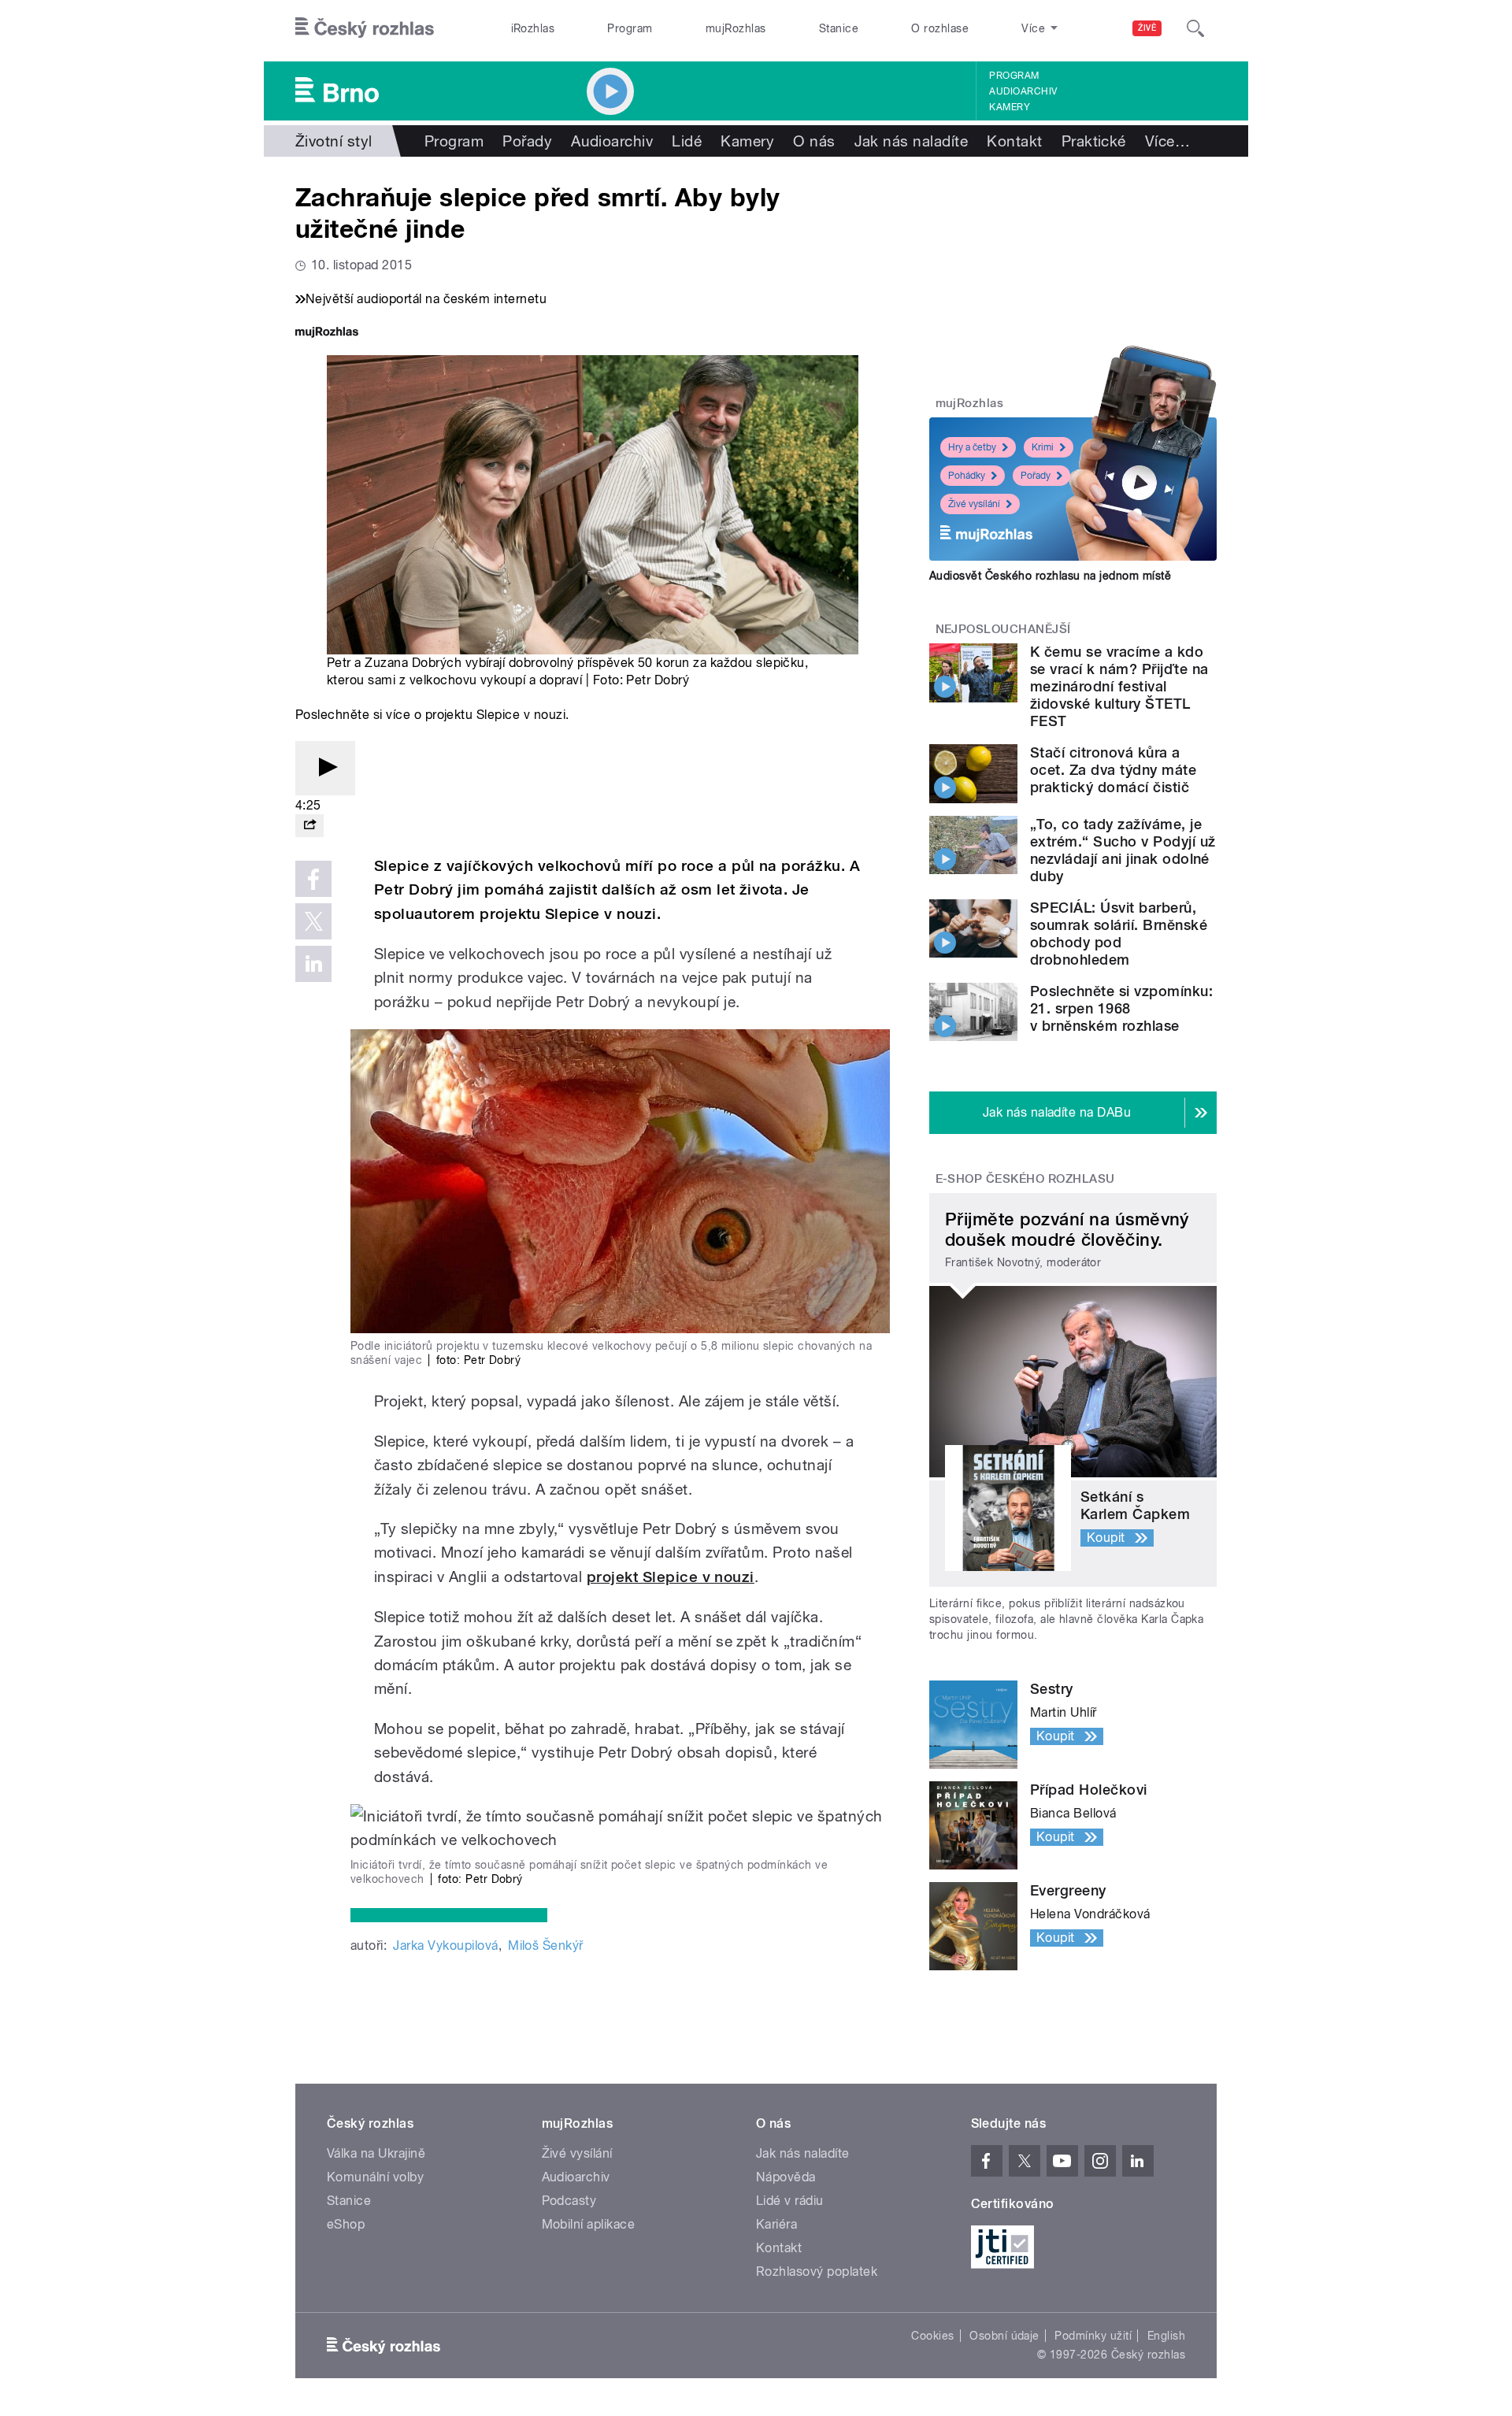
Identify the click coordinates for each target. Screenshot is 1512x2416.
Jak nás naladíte (912, 141)
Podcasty (569, 2201)
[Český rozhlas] (365, 28)
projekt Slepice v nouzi (671, 1577)
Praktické (1094, 141)
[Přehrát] (325, 768)
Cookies (932, 2336)
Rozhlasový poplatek (817, 2271)
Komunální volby (375, 2177)
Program (630, 28)
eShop (346, 2224)
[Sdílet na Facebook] (313, 879)
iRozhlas (533, 28)
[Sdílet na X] (313, 921)
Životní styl (334, 141)
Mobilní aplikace (589, 2224)
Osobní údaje (1004, 2336)
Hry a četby (972, 447)
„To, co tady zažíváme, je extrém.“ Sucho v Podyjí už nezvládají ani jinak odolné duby (1123, 850)
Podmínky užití (1093, 2336)
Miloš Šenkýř (546, 1945)
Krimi (1043, 447)
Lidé (687, 141)
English (1166, 2336)
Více (1167, 141)
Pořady (527, 141)
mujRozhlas (736, 28)
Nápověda (786, 2177)
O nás (814, 141)
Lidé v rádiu (790, 2201)
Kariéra (776, 2224)
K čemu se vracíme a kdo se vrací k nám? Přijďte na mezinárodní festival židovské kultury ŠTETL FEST (1119, 686)
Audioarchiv (1023, 91)
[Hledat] (1195, 28)
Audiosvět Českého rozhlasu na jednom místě (1050, 576)
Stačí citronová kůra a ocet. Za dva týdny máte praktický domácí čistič (1113, 770)
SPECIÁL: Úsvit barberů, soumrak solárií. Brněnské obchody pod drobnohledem (1119, 934)
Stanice (839, 28)
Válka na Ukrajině (376, 2153)
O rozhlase (940, 28)
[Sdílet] (309, 826)
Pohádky (967, 476)
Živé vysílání (974, 504)
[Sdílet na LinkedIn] (313, 964)
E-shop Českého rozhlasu (1025, 1179)
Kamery (1010, 107)
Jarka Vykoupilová (445, 1945)
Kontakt (1014, 141)
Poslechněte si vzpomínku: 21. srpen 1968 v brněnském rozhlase (1121, 1008)
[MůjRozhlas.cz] (327, 333)
